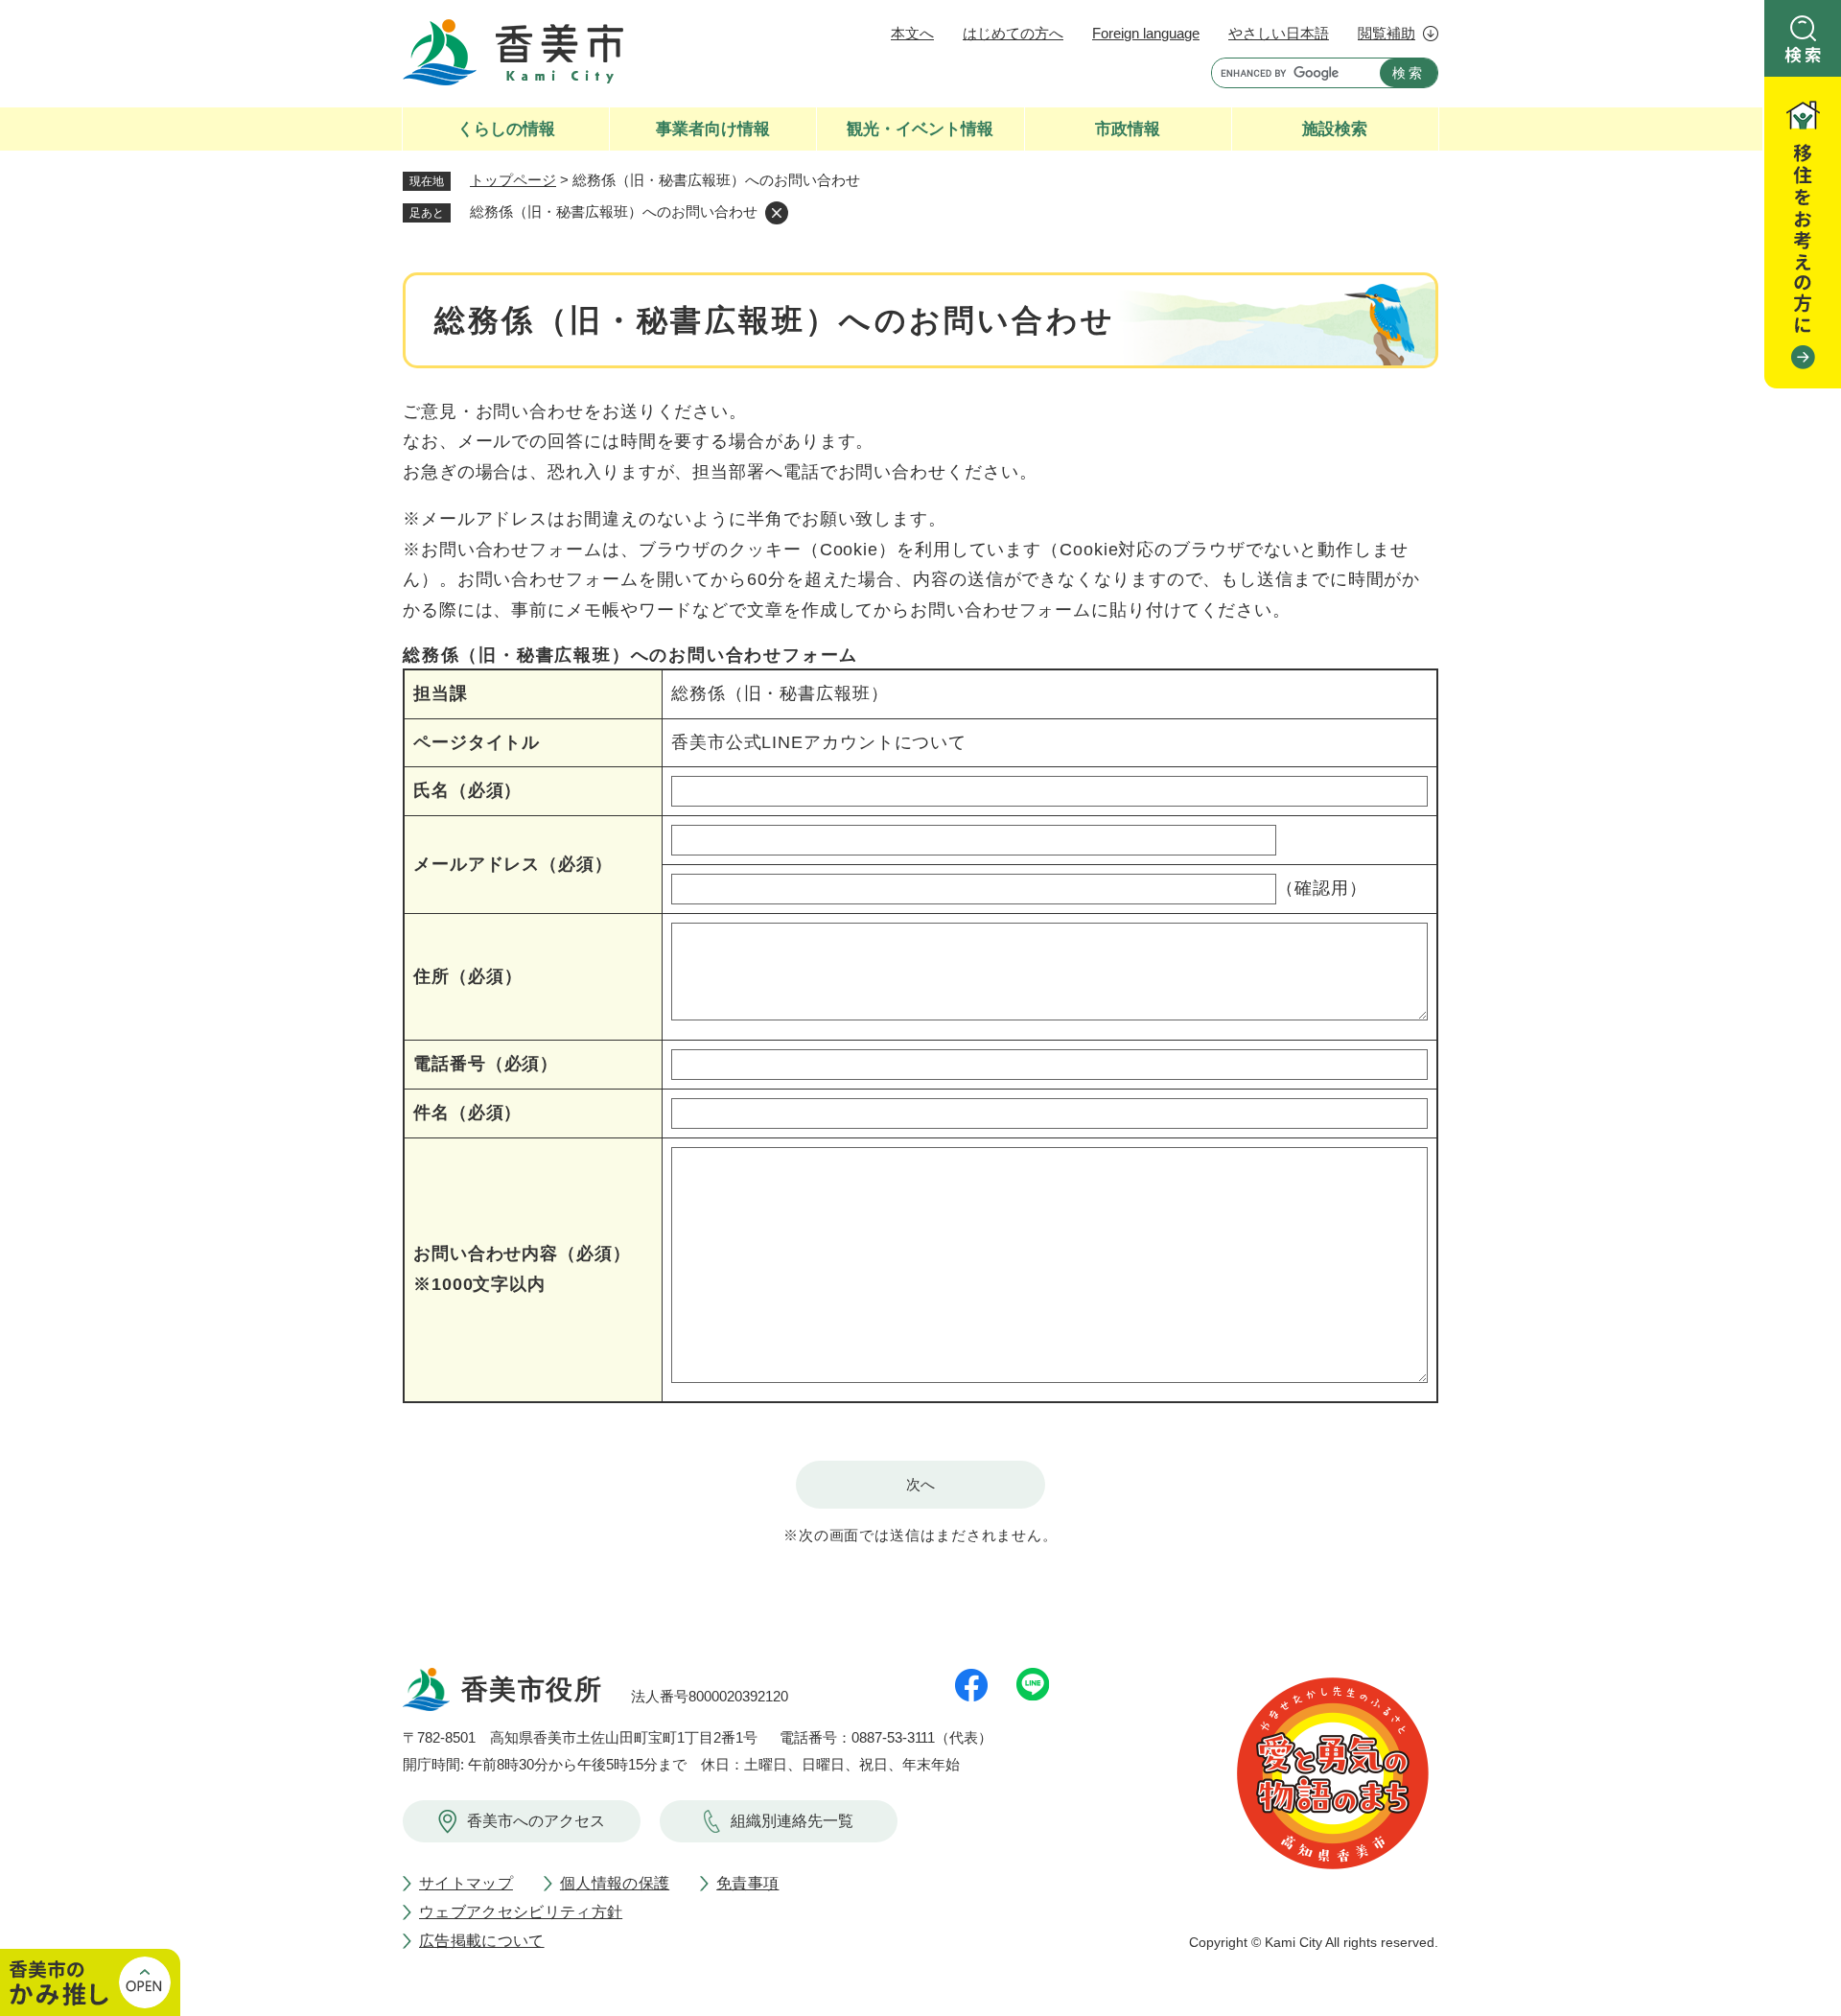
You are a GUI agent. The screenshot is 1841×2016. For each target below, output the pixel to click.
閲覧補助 (1387, 33)
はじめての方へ (1013, 33)
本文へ (912, 33)
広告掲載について (482, 1941)
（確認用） (1322, 888)
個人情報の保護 (615, 1883)
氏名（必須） (467, 790)
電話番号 (486, 1064)
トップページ (513, 180)
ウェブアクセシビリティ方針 (521, 1912)
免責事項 (747, 1883)
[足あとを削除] (777, 213)
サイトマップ (466, 1883)
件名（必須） (467, 1113)
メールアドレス (513, 864)
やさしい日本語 (1279, 33)
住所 (467, 976)
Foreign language (1146, 33)
